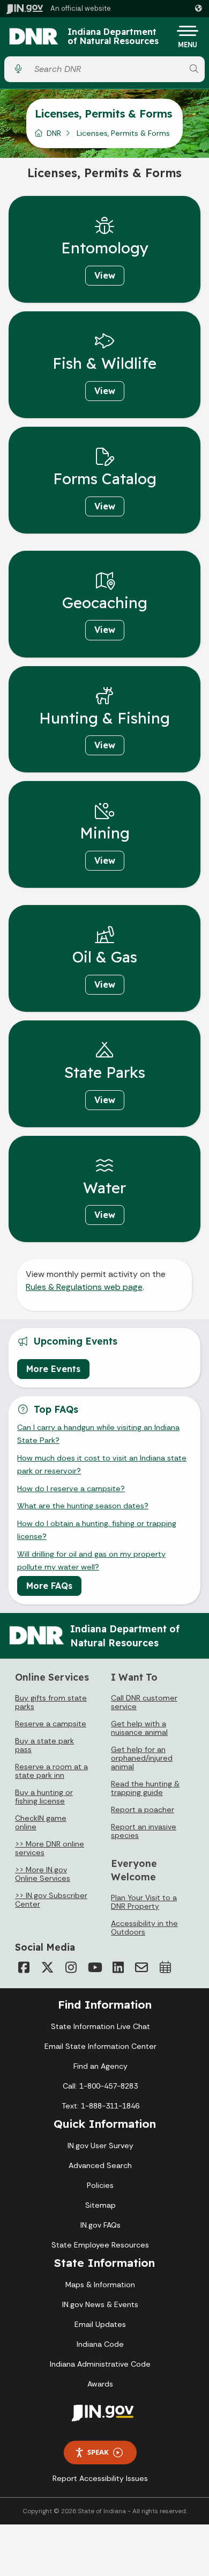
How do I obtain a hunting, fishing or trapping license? (97, 1530)
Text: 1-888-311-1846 (100, 2106)
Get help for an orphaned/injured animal (142, 1758)
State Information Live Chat (100, 2026)
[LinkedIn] (118, 1967)
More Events (53, 1369)
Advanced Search (100, 2165)
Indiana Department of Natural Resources (113, 37)
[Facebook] (24, 1967)
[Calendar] (165, 1967)
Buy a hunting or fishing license (44, 1797)
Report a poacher (143, 1809)
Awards (100, 2384)
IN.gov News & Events (100, 2304)
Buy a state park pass (44, 1745)
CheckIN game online (41, 1822)
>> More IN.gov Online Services (43, 1874)
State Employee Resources (100, 2245)
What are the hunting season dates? (83, 1506)
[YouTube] (94, 1967)
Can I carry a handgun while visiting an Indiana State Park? (98, 1434)
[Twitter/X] (47, 1967)
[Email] (141, 1967)
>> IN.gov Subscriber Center (51, 1900)
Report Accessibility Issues (100, 2478)
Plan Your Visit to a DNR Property (144, 1902)
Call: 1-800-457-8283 (100, 2086)
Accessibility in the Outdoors (144, 1928)
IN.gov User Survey (100, 2146)
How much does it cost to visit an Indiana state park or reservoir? (102, 1464)
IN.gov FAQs (100, 2225)
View (105, 275)
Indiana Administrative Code (100, 2364)
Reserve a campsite (51, 1724)
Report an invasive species (144, 1831)
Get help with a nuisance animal (139, 1728)
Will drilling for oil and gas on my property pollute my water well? (91, 1560)
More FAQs (49, 1586)
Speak (98, 2452)
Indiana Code (100, 2344)
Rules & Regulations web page (84, 1287)
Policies (100, 2185)
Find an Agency (100, 2066)
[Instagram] (71, 1967)
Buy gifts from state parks (51, 1702)
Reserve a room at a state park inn (51, 1771)
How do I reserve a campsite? (71, 1488)
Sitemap (100, 2205)
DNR (54, 133)
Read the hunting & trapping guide (145, 1788)
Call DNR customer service (144, 1702)
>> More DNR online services (50, 1848)
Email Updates (100, 2324)
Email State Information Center (100, 2046)
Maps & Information (100, 2285)
